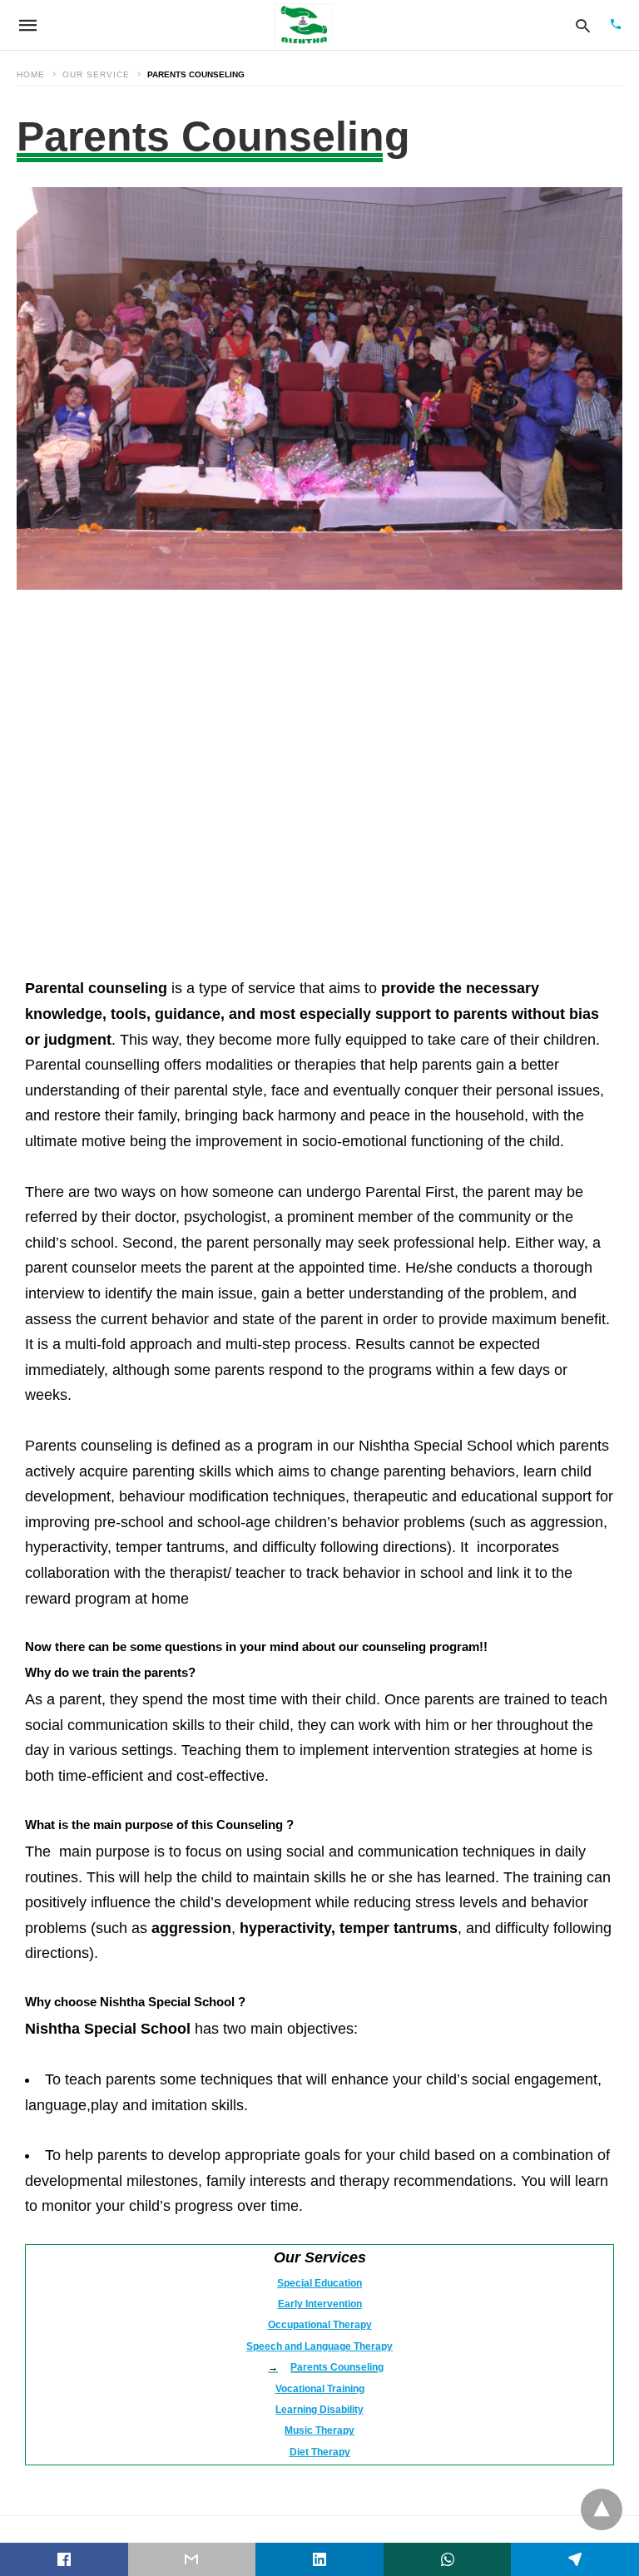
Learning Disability (319, 2410)
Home (31, 74)
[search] (583, 25)
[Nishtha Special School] (304, 25)
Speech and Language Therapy (319, 2346)
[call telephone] (616, 25)
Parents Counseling (337, 2367)
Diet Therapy (320, 2452)
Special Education (319, 2283)
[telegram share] (575, 2559)
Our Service (96, 74)
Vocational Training (320, 2389)
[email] (192, 2559)
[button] (319, 388)
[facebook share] (64, 2559)
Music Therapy (319, 2430)
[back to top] (602, 2509)
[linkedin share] (319, 2559)
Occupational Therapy (320, 2325)
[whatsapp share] (448, 2559)
